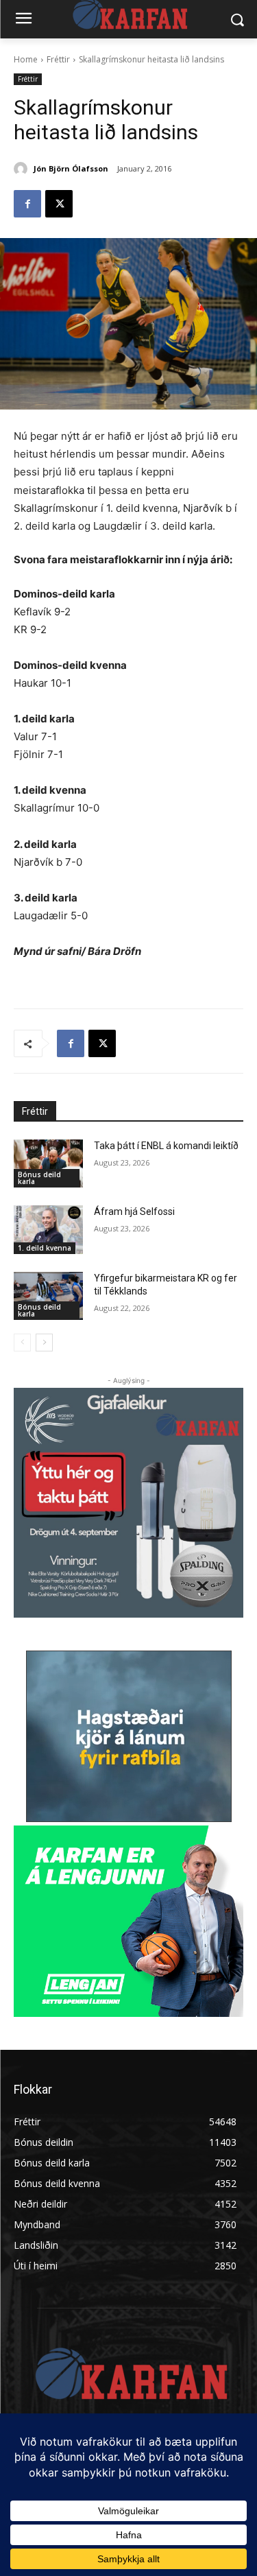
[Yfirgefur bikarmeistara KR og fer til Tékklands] (48, 1296)
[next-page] (44, 1343)
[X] (59, 204)
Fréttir (58, 59)
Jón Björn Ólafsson (71, 168)
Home (26, 59)
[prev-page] (22, 1343)
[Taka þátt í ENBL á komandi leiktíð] (48, 1163)
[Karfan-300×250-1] (128, 1921)
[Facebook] (27, 204)
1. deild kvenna (45, 1248)
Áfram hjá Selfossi (134, 1212)
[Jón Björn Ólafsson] (23, 169)
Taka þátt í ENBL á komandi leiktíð (166, 1146)
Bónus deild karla (39, 1178)
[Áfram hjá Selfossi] (48, 1229)
